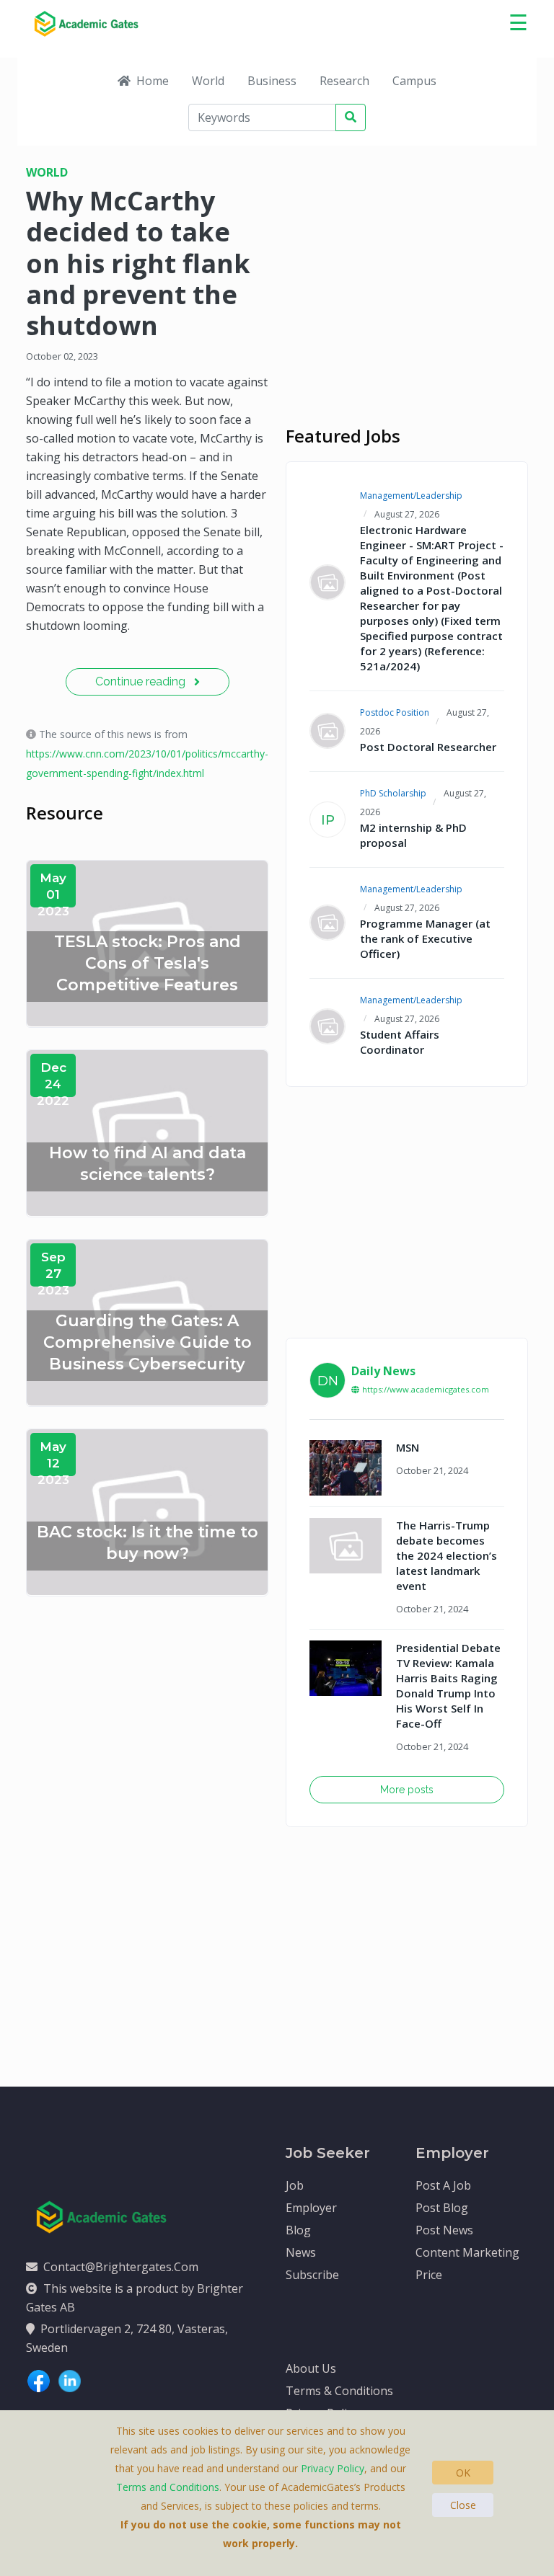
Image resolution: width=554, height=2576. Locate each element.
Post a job (443, 2185)
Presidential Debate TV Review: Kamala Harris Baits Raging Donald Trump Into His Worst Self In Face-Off (448, 1685)
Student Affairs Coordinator (400, 1042)
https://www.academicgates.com (426, 1389)
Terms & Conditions (339, 2391)
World (208, 81)
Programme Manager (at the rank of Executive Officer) (425, 938)
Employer (311, 2208)
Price (429, 2275)
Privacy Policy (333, 2468)
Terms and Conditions (168, 2487)
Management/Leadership (411, 496)
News (301, 2252)
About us (311, 2368)
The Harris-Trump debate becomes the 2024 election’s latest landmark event (447, 1555)
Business (272, 81)
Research (344, 81)
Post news (444, 2230)
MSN (408, 1447)
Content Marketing (467, 2252)
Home (153, 81)
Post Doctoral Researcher (428, 747)
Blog (298, 2230)
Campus (414, 81)
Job (295, 2185)
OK (463, 2473)
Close (463, 2505)
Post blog (442, 2208)
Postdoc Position (395, 712)
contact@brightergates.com (121, 2267)
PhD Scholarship (393, 793)
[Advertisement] (407, 267)
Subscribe (312, 2275)
